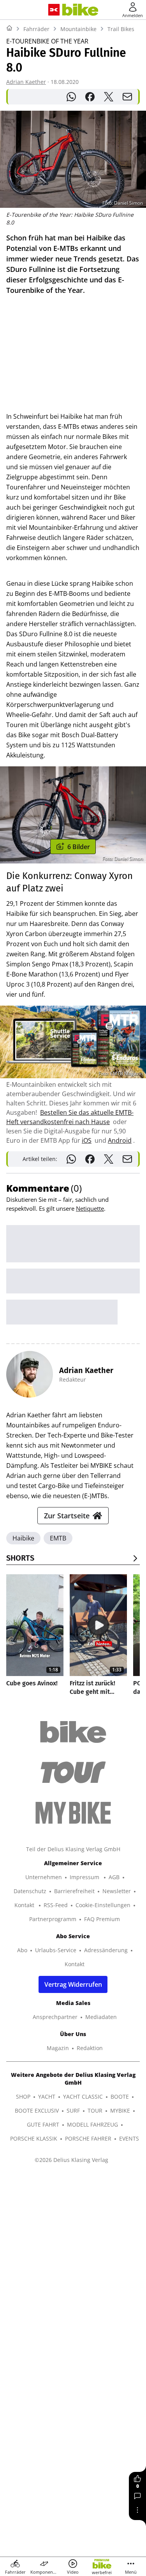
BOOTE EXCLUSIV (37, 2110)
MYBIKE (120, 2110)
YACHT (47, 2096)
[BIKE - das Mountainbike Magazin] (80, 10)
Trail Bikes (121, 29)
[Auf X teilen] (109, 97)
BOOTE (120, 2096)
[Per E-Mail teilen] (127, 97)
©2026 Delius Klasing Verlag (71, 2160)
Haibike (23, 1538)
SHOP (23, 2096)
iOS (87, 1140)
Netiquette (90, 1208)
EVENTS (129, 2138)
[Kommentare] (137, 2496)
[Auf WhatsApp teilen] (71, 97)
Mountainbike (78, 29)
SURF (73, 2110)
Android (120, 1140)
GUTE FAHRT (43, 2124)
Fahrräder (36, 29)
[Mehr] (137, 2510)
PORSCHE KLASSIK (34, 2138)
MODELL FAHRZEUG (92, 2124)
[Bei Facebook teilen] (90, 97)
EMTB (58, 1538)
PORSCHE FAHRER (88, 2138)
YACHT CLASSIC (83, 2096)
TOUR (95, 2110)
